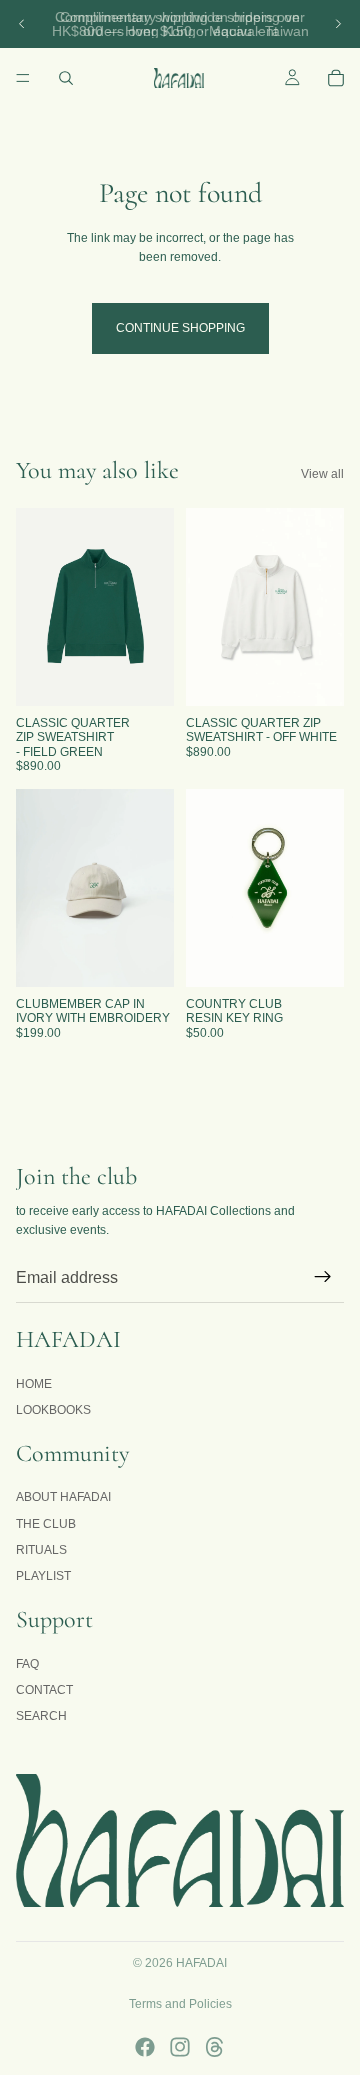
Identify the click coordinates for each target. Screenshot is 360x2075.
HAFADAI (201, 1963)
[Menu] (23, 78)
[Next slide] (338, 24)
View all (322, 474)
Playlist (43, 1576)
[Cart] (336, 78)
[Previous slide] (22, 24)
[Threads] (215, 2047)
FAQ (27, 1663)
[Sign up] (323, 1277)
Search (41, 1716)
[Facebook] (145, 2047)
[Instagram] (180, 2047)
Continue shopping (180, 328)
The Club (46, 1523)
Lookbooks (53, 1410)
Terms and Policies (180, 2004)
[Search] (66, 78)
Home (34, 1383)
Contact (44, 1690)
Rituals (41, 1550)
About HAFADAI (63, 1497)
